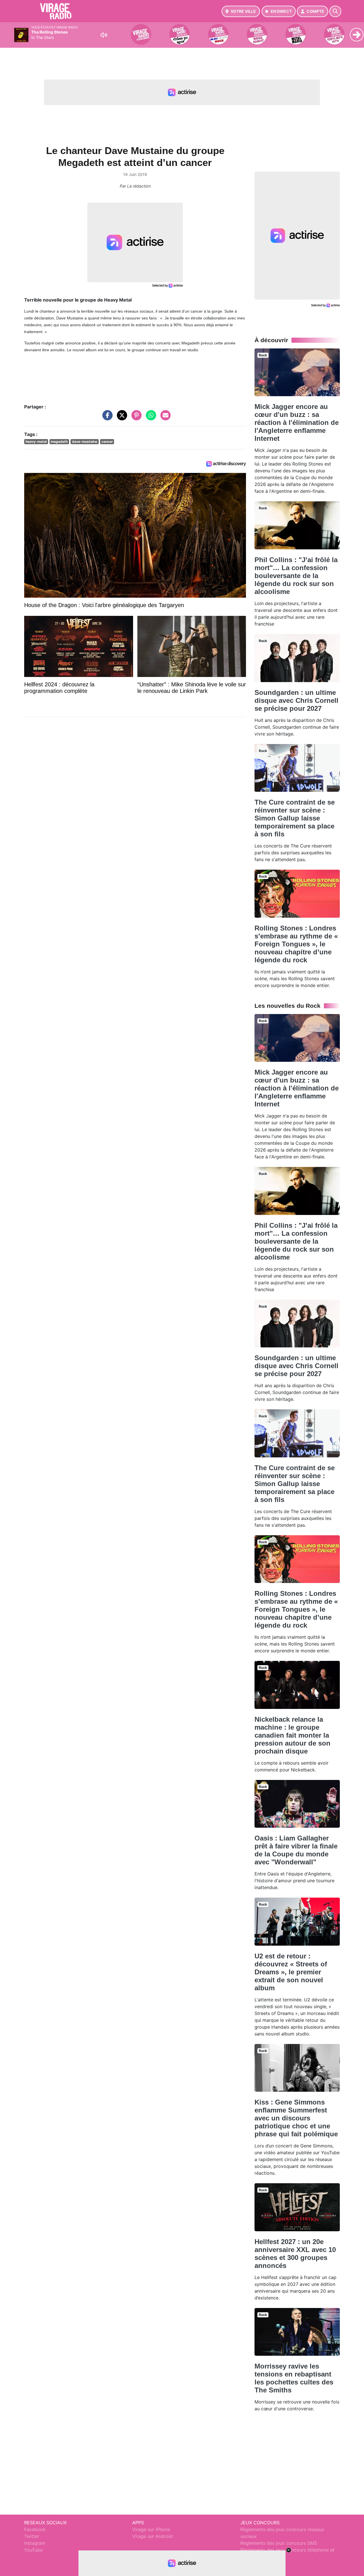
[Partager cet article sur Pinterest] (135, 418)
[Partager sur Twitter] (121, 418)
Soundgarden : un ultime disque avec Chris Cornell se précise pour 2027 (296, 700)
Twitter (32, 2536)
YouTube (33, 2550)
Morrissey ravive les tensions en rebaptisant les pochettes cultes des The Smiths (294, 2378)
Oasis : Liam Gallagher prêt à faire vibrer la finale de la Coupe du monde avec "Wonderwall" (296, 1850)
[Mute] (104, 35)
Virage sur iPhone (151, 2529)
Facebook (35, 2529)
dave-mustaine (85, 442)
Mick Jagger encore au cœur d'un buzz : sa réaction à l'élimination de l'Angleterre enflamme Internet (297, 422)
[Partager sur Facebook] (106, 418)
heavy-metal (36, 442)
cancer (107, 442)
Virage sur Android (152, 2536)
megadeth (59, 442)
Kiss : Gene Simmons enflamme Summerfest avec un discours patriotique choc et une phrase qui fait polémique (296, 2118)
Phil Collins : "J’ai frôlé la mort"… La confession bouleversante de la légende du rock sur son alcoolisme (296, 576)
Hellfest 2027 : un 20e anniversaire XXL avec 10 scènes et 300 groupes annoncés (295, 2254)
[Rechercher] (335, 11)
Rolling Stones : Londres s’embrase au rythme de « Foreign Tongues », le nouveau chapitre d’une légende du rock (296, 944)
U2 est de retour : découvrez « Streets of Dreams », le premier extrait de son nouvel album (291, 1972)
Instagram (35, 2543)
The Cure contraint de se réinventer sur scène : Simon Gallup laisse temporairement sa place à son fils (295, 818)
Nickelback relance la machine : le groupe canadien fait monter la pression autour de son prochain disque (292, 1735)
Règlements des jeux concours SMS (279, 2543)
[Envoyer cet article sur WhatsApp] (150, 418)
